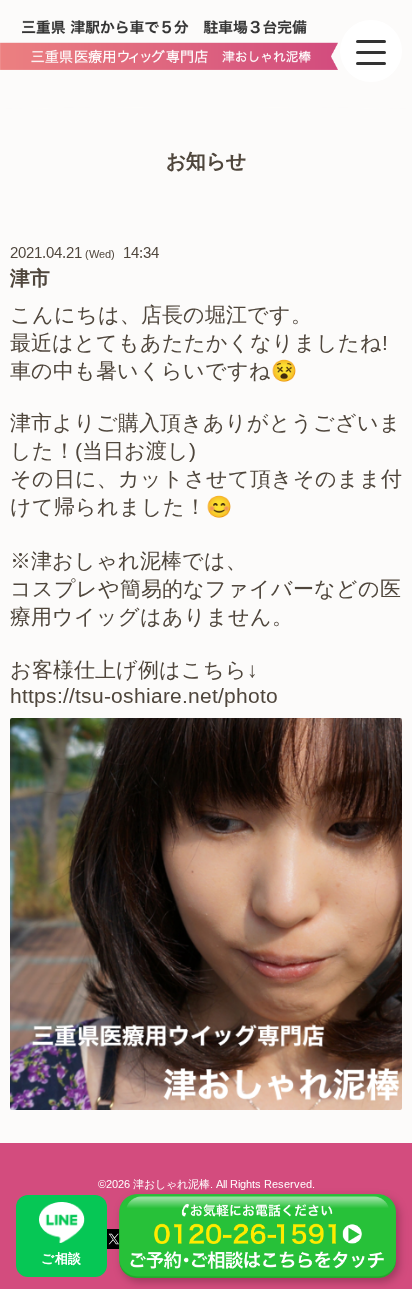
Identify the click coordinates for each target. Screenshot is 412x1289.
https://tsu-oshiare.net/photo (147, 695)
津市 (30, 278)
